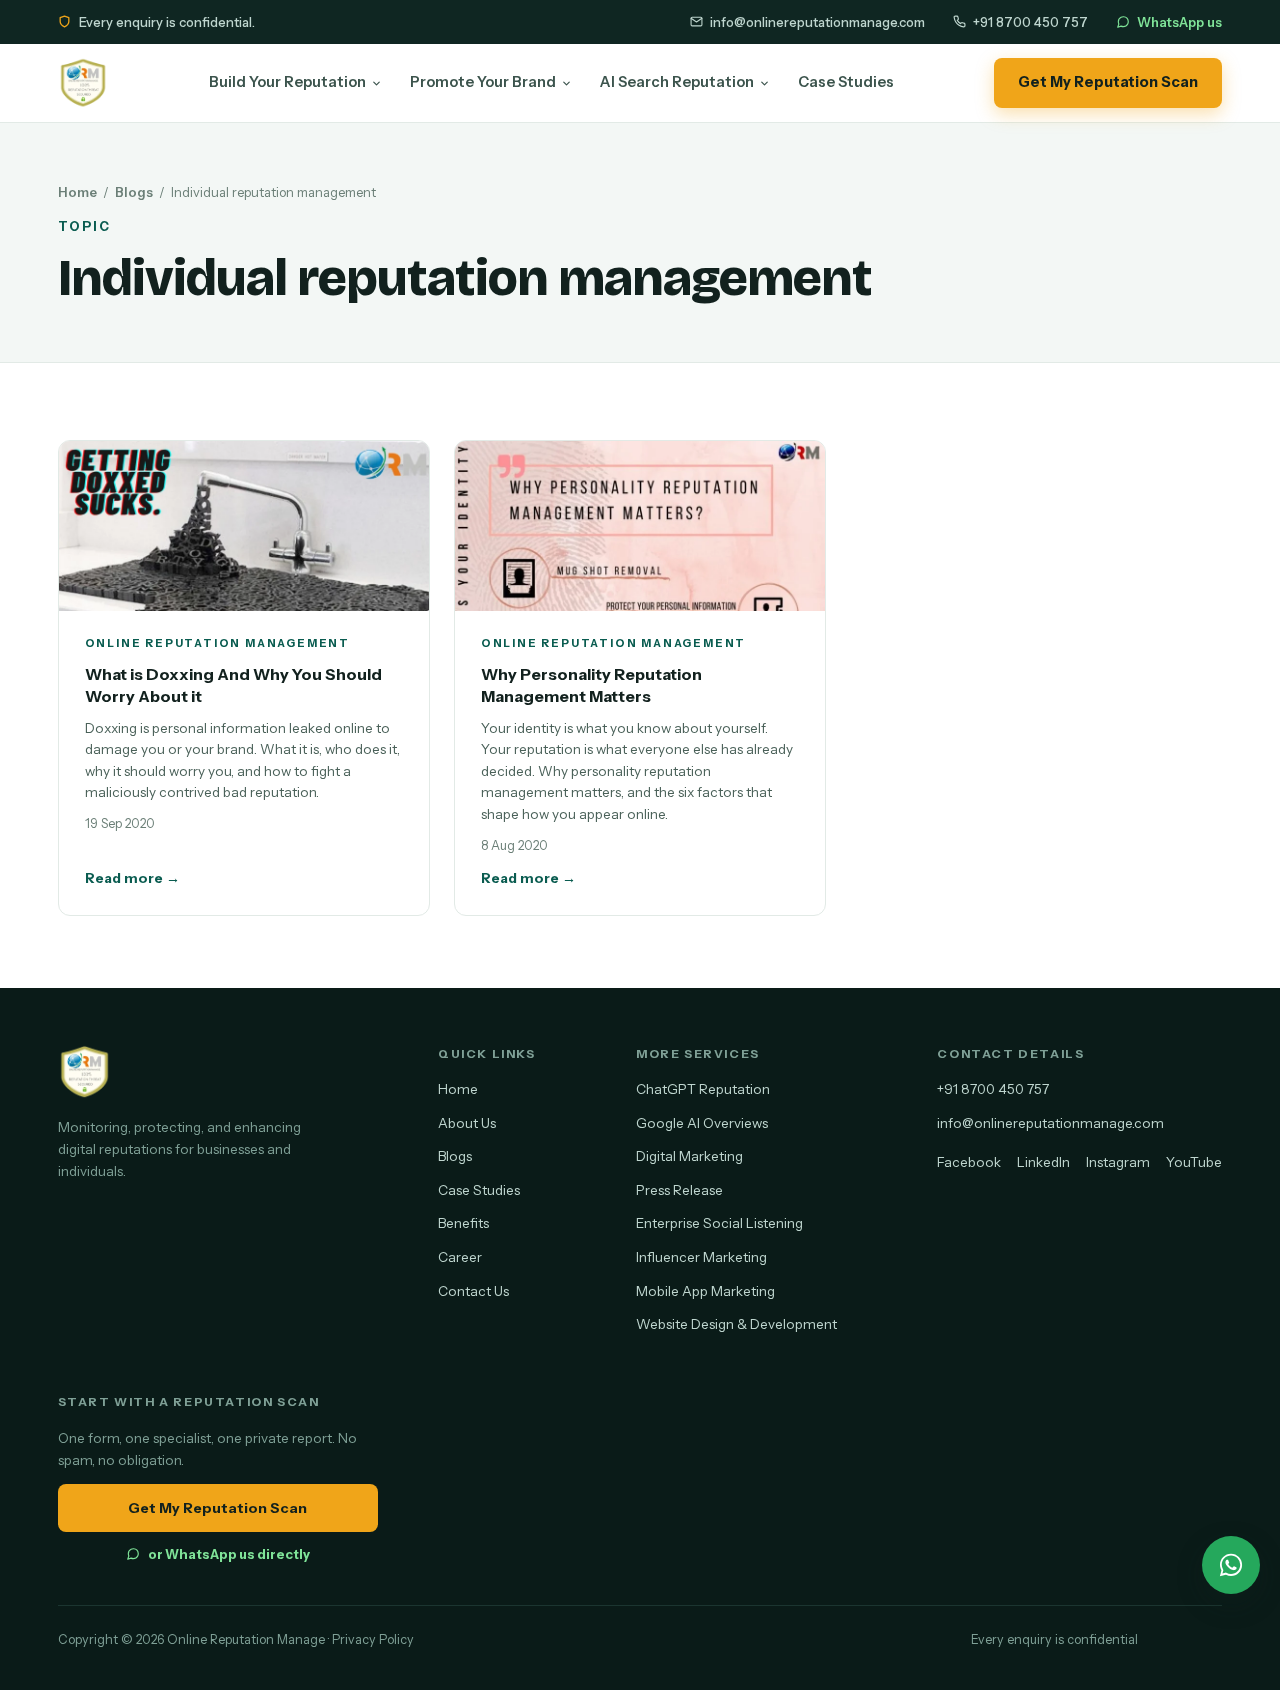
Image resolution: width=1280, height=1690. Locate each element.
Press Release (679, 1190)
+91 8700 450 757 (1030, 22)
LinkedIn (1043, 1162)
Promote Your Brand (483, 82)
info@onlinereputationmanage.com (817, 22)
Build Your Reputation (287, 82)
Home (77, 192)
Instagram (1118, 1162)
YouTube (1194, 1162)
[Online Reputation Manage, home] (83, 83)
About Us (467, 1123)
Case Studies (846, 82)
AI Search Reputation (677, 82)
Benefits (463, 1223)
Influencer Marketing (701, 1257)
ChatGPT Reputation (703, 1089)
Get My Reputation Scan (1108, 82)
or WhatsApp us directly (229, 1554)
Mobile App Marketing (705, 1291)
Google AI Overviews (702, 1123)
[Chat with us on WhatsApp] (1231, 1565)
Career (460, 1257)
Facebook (969, 1162)
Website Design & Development (736, 1324)
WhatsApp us (1179, 22)
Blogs (134, 192)
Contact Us (473, 1291)
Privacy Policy (373, 1639)
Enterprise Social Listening (719, 1223)
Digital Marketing (689, 1156)
